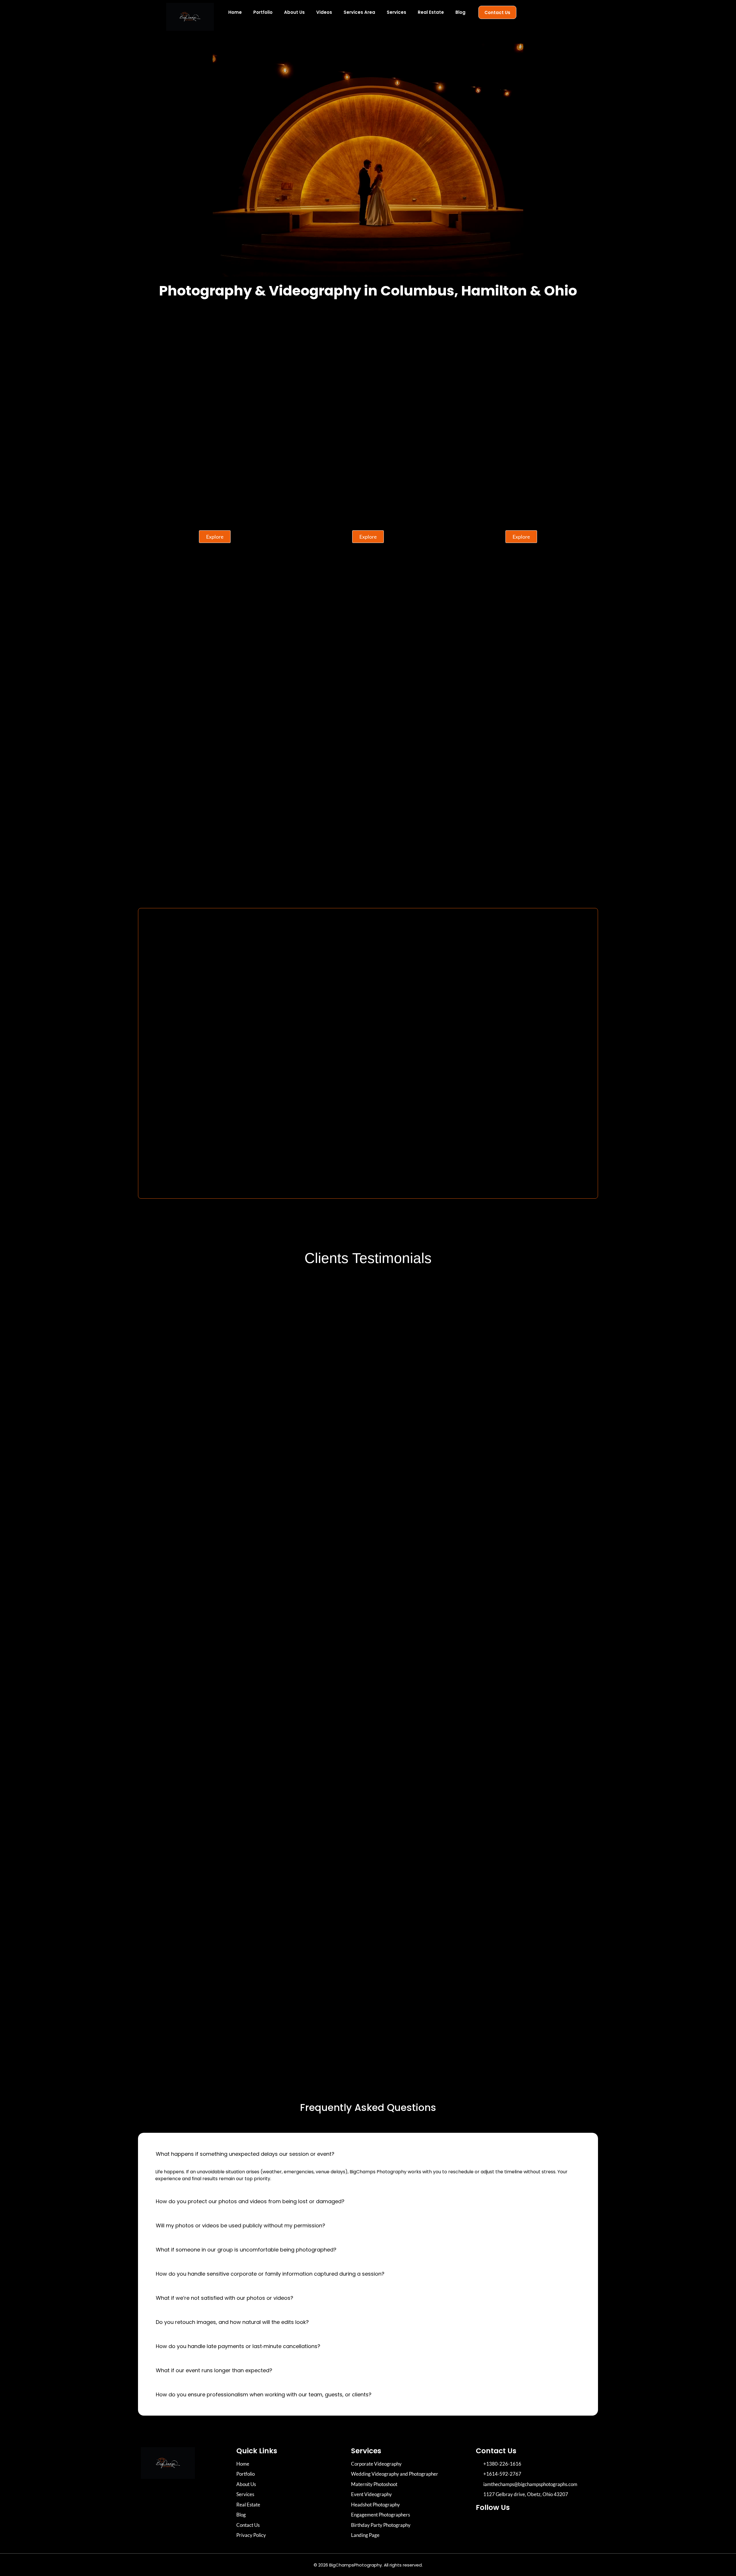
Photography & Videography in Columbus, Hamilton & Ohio (368, 291)
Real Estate (431, 12)
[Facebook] (499, 2524)
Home (235, 12)
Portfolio (263, 12)
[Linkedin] (515, 2524)
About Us (294, 12)
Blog (460, 12)
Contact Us (497, 13)
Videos (324, 12)
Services (396, 12)
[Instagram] (483, 2524)
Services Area (359, 12)
